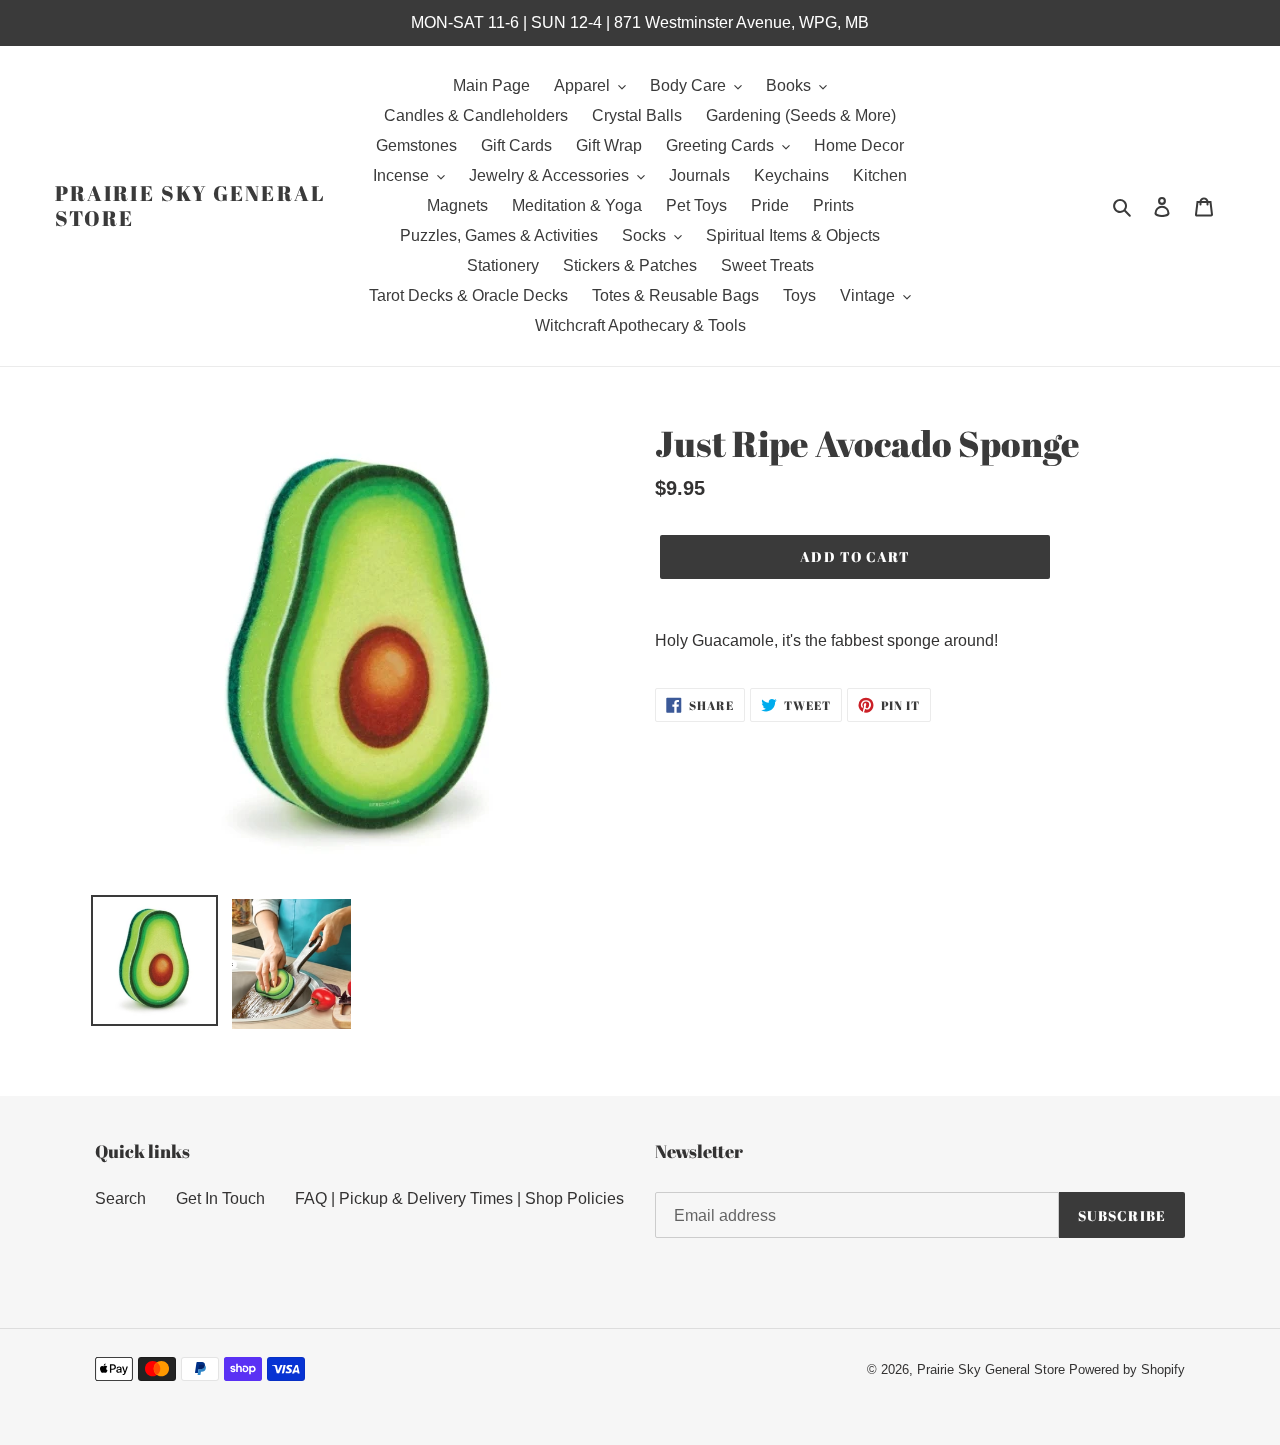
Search (120, 1198)
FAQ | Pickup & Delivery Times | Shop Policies (459, 1198)
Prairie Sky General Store (190, 206)
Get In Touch (220, 1198)
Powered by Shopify (1127, 1369)
